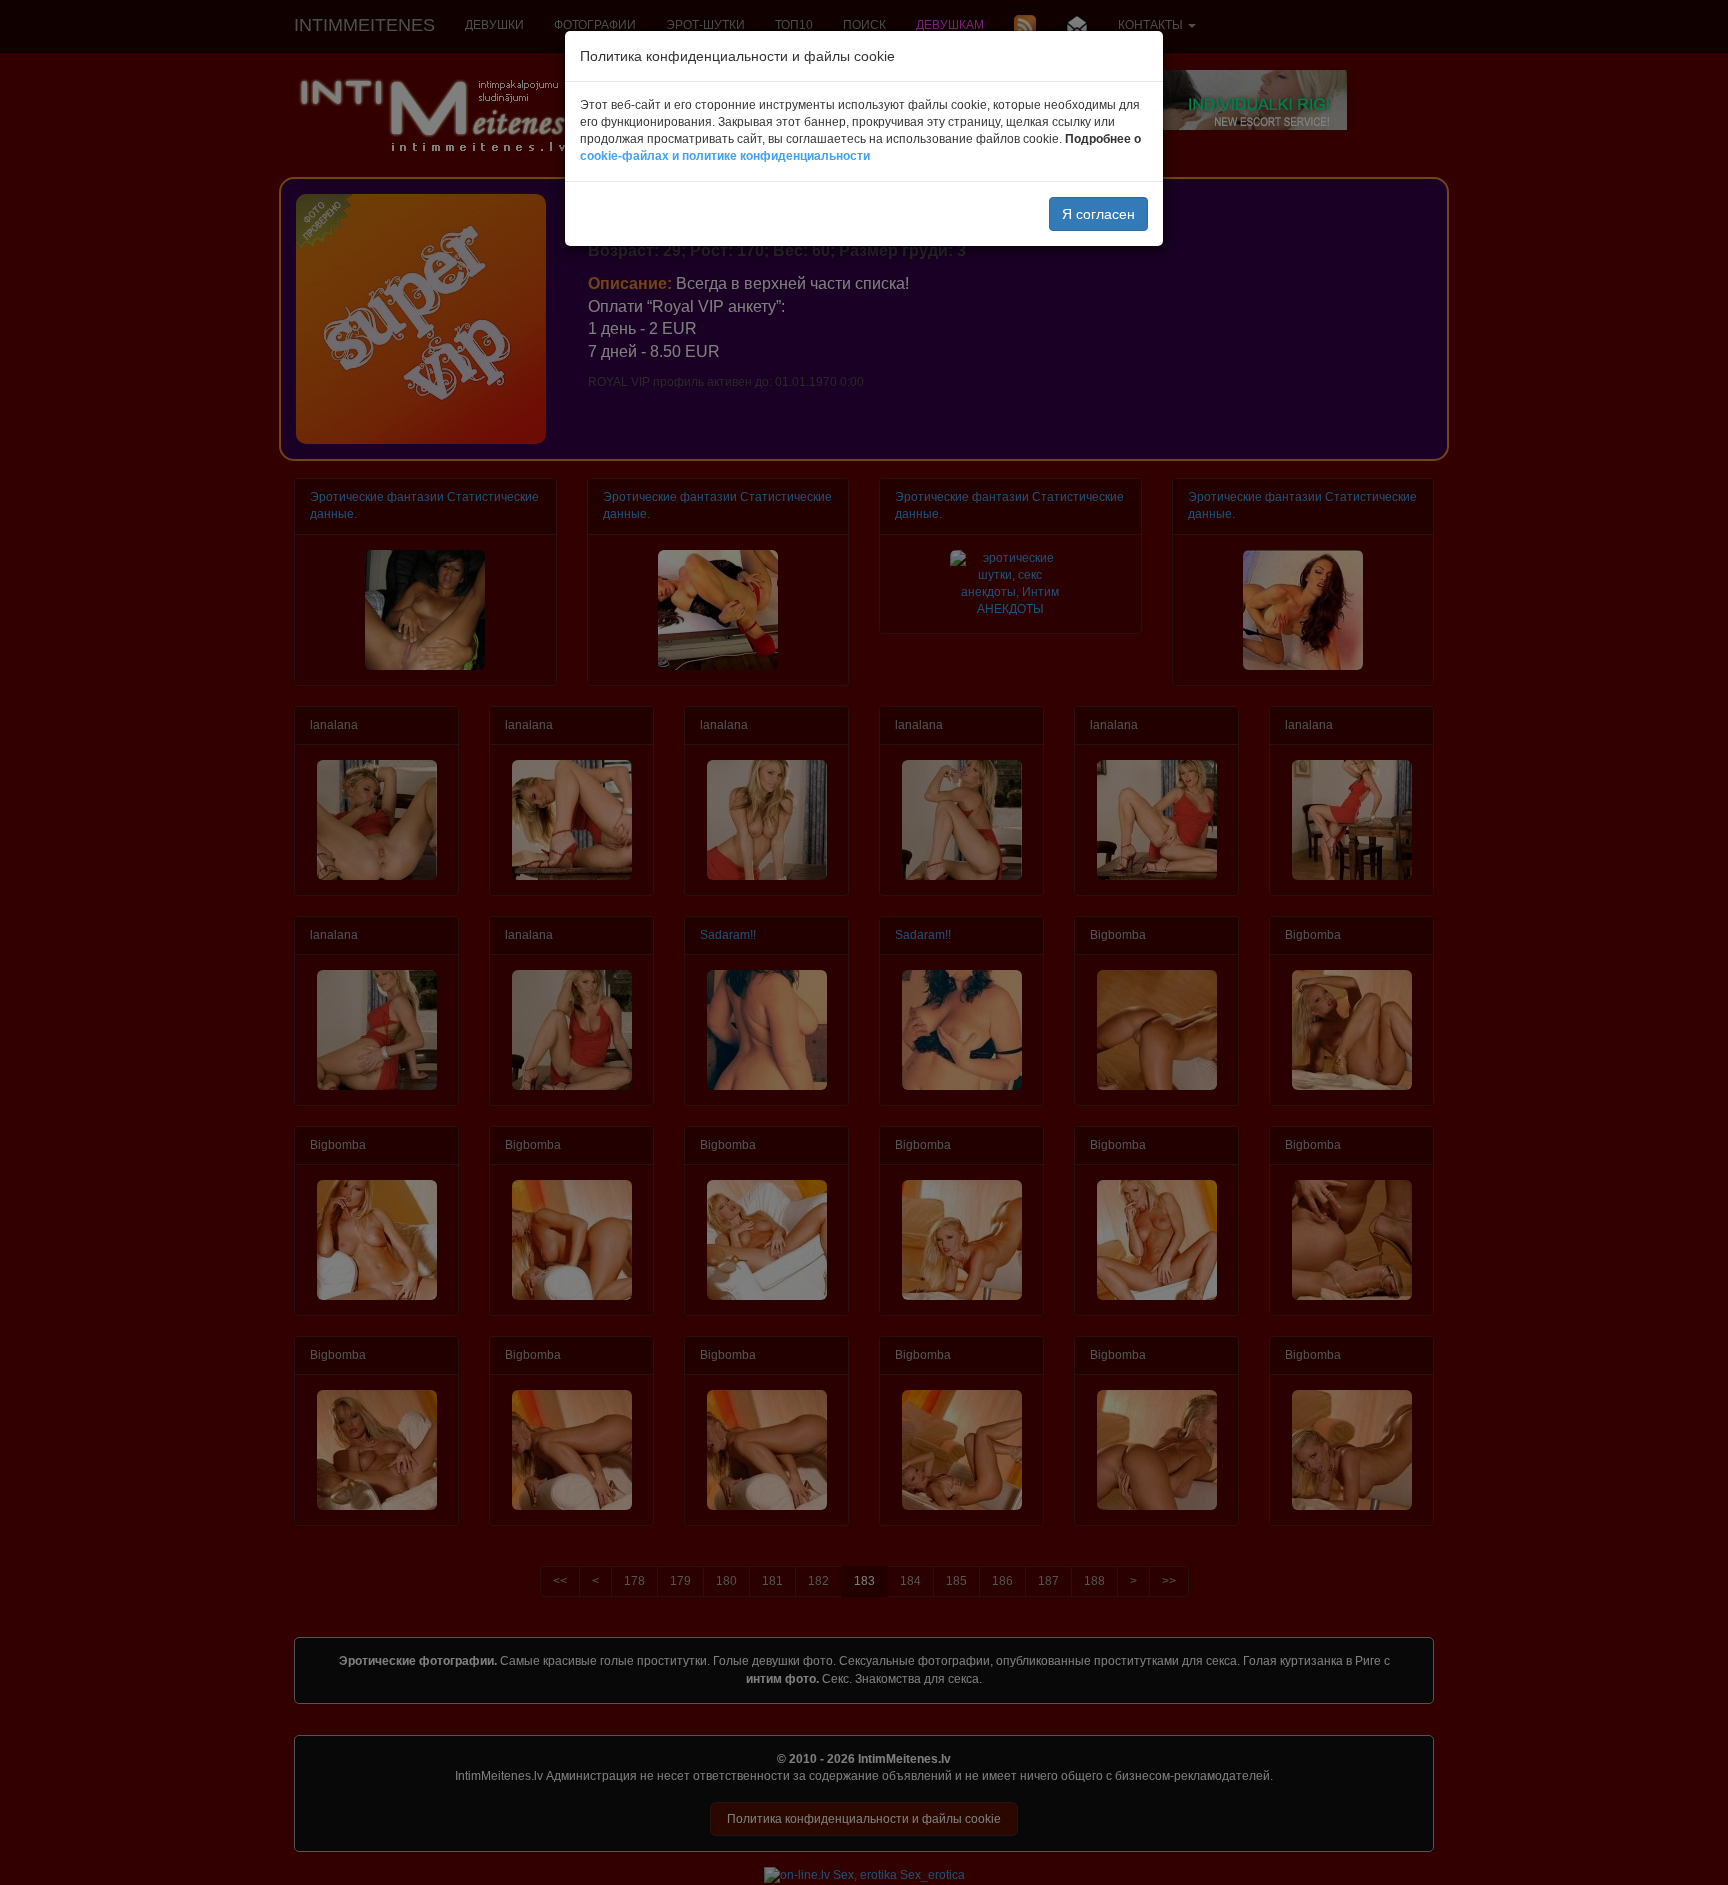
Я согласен (1098, 214)
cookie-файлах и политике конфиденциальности (725, 156)
